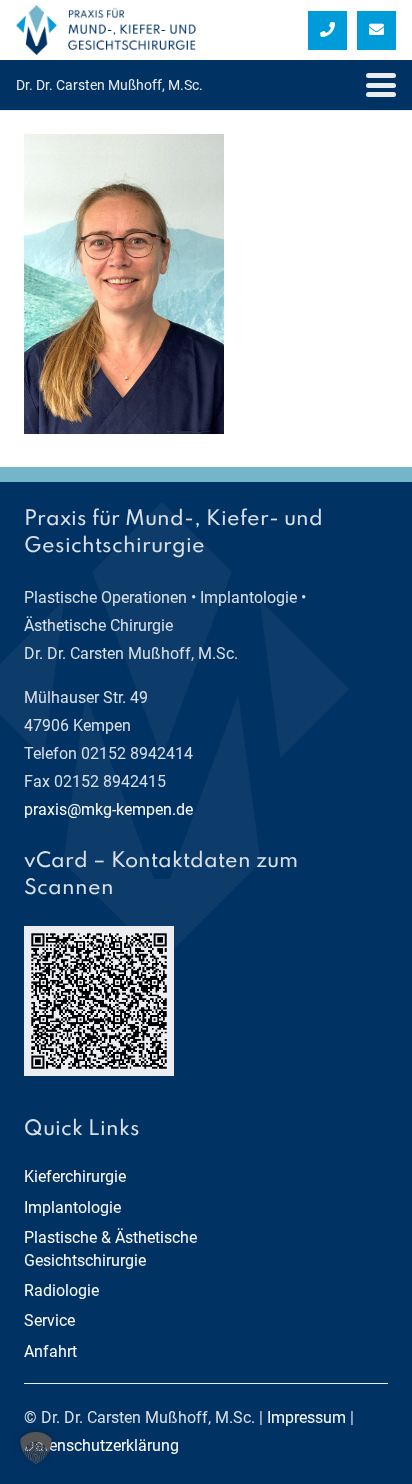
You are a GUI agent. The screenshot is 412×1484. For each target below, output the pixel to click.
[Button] (327, 30)
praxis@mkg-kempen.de (108, 809)
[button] (381, 85)
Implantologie (72, 1207)
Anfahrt (50, 1351)
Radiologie (61, 1290)
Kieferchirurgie (75, 1176)
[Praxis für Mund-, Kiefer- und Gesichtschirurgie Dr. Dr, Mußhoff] (106, 30)
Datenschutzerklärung (101, 1445)
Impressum (306, 1417)
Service (49, 1320)
